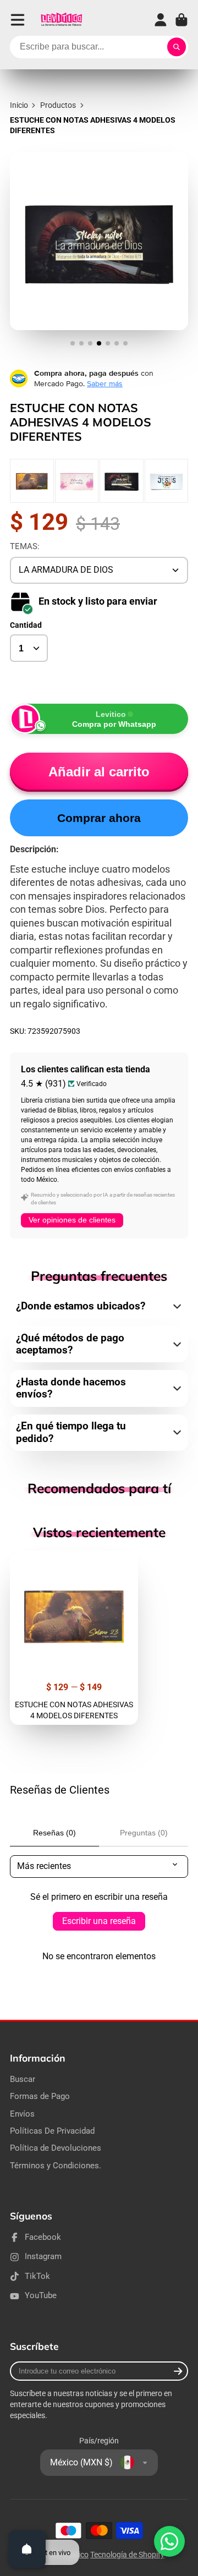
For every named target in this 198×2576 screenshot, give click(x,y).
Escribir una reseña (99, 1921)
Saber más (105, 383)
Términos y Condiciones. (56, 2166)
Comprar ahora (99, 818)
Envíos (22, 2114)
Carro (182, 20)
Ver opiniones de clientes (72, 1220)
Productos (58, 105)
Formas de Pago (40, 2096)
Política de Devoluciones (56, 2148)
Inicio (19, 105)
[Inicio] (61, 20)
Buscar (23, 2079)
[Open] (27, 2549)
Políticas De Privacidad (52, 2131)
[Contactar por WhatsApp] (169, 2541)
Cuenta (161, 20)
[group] (32, 481)
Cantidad (26, 625)
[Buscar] (177, 47)
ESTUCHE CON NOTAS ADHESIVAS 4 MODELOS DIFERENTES (74, 1638)
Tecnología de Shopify (127, 2555)
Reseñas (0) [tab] (54, 1833)
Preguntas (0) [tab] (144, 1833)
